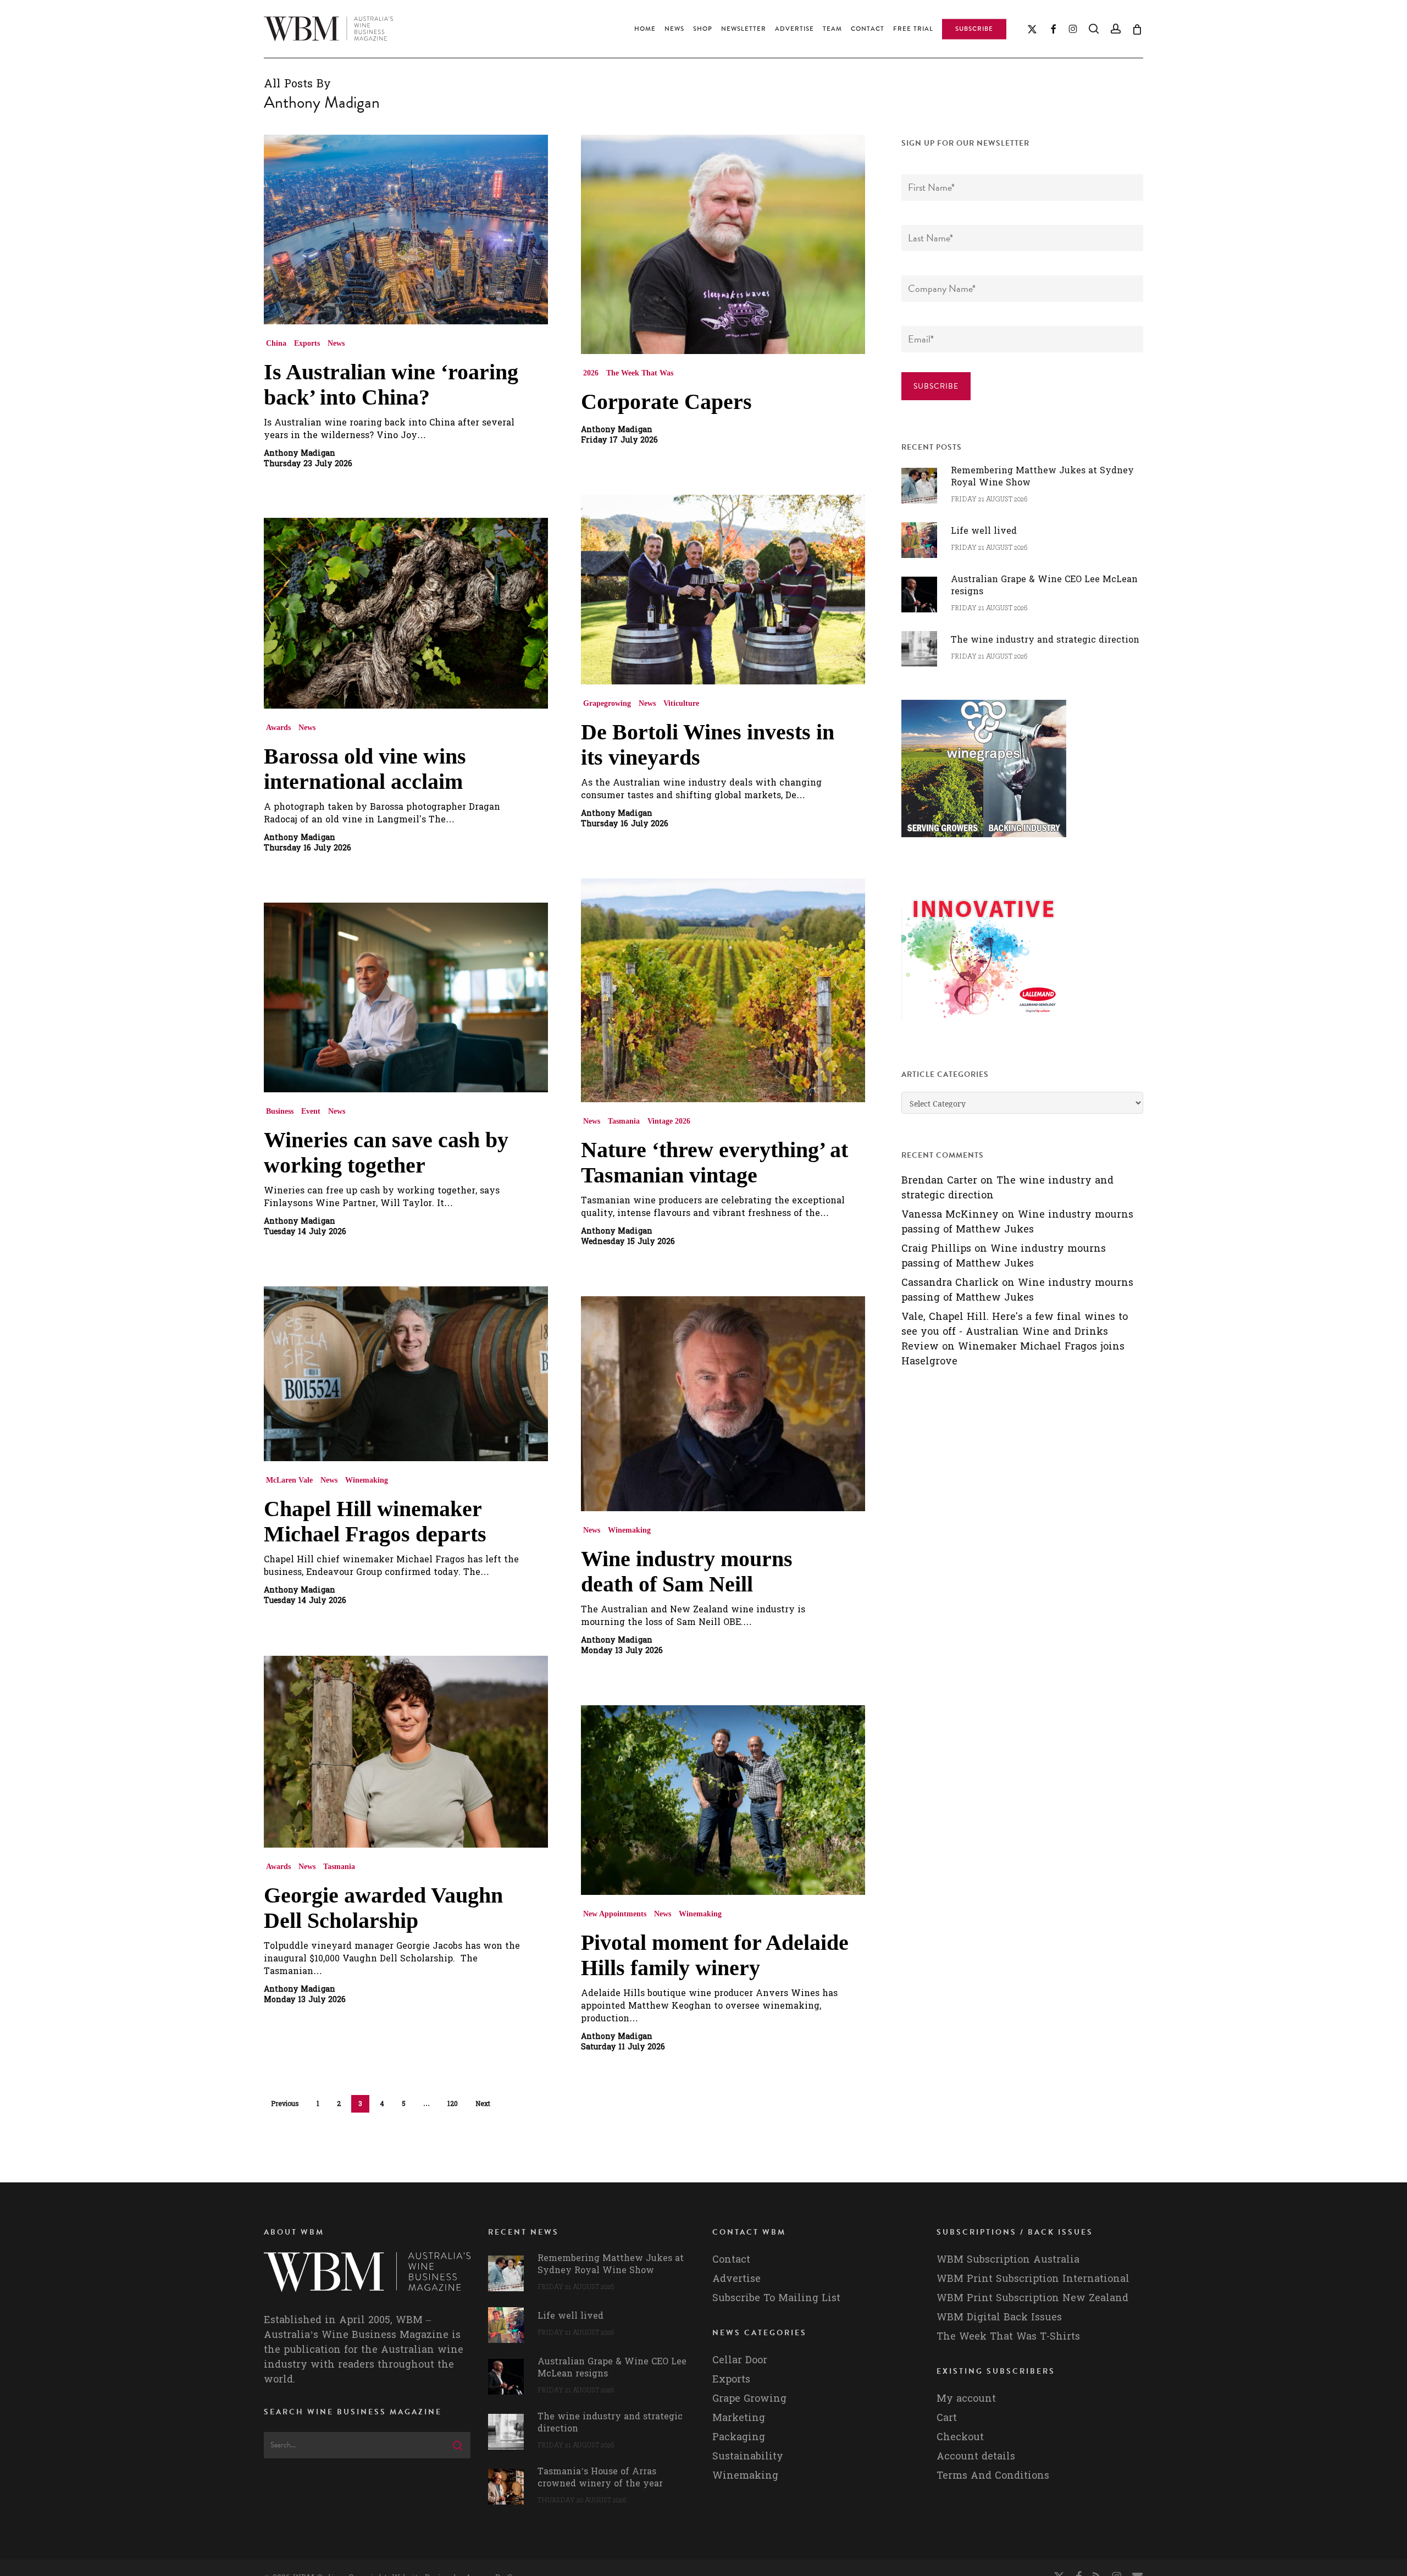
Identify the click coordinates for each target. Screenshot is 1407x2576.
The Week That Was (640, 373)
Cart (947, 2418)
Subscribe (936, 386)
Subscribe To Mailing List (776, 2298)
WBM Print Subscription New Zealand (1032, 2298)
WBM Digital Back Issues (999, 2317)
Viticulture (681, 703)
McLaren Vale (289, 1480)
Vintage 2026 (669, 1121)
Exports (307, 343)
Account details (976, 2456)
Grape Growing (749, 2399)
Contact (731, 2260)
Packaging (739, 2437)
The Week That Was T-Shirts (1008, 2337)
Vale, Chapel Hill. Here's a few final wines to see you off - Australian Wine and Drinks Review (1015, 1332)
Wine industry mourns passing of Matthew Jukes (1017, 1222)
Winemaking (367, 1480)
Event (311, 1111)
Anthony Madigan (300, 454)
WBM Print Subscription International (1033, 2279)
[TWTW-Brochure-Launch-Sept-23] (984, 1026)
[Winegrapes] (984, 842)
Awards (278, 728)
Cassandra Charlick (950, 1283)
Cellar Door (740, 2360)
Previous (285, 2104)
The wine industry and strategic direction (1007, 1188)
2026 (591, 373)
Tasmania (624, 1121)
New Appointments (615, 1914)
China (276, 343)
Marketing (739, 2418)
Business (280, 1111)
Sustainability (748, 2456)
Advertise (736, 2279)
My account (966, 2399)
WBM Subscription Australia (1008, 2260)
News (336, 343)
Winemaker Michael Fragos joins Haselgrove (1013, 1354)
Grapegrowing (607, 703)
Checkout (960, 2437)
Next (483, 2104)
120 (453, 2104)
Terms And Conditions (993, 2476)
